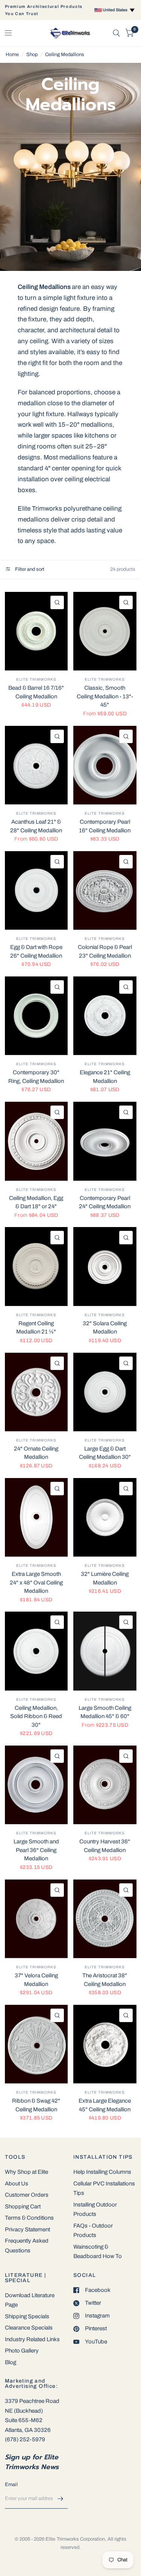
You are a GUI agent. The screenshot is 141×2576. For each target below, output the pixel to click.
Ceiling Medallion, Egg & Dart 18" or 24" (36, 1202)
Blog (11, 2362)
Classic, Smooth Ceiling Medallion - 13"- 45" (105, 696)
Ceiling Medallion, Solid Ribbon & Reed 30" (36, 1716)
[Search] (116, 33)
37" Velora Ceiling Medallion (36, 1980)
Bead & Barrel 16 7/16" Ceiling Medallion (36, 692)
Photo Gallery (22, 2351)
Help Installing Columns (102, 2172)
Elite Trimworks (36, 679)
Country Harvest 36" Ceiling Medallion (105, 1846)
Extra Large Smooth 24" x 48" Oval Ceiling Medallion (36, 1582)
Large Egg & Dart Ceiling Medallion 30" (105, 1453)
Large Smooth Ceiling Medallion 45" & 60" (105, 1712)
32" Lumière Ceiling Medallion (105, 1578)
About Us (17, 2184)
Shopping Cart (23, 2206)
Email (11, 2485)
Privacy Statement (27, 2229)
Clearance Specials (29, 2328)
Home (12, 55)
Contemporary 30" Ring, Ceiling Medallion (36, 1077)
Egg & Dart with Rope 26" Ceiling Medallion (36, 951)
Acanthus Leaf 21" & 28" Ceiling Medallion (36, 826)
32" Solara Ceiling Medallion (105, 1328)
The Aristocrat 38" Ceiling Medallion (105, 1980)
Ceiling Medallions (65, 55)
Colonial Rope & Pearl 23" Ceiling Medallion (105, 951)
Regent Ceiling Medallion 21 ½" (36, 1328)
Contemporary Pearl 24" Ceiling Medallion (105, 1202)
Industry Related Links (32, 2339)
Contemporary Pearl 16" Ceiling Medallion (105, 826)
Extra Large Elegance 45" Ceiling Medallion (105, 2105)
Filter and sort (29, 569)
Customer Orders (27, 2195)
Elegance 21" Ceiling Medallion (105, 1077)
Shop (32, 55)
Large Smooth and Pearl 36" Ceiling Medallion (36, 1850)
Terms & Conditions (29, 2218)
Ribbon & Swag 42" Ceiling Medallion (36, 2105)
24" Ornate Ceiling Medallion (36, 1453)
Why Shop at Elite (27, 2172)
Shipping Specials (27, 2316)
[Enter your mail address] (60, 2499)
